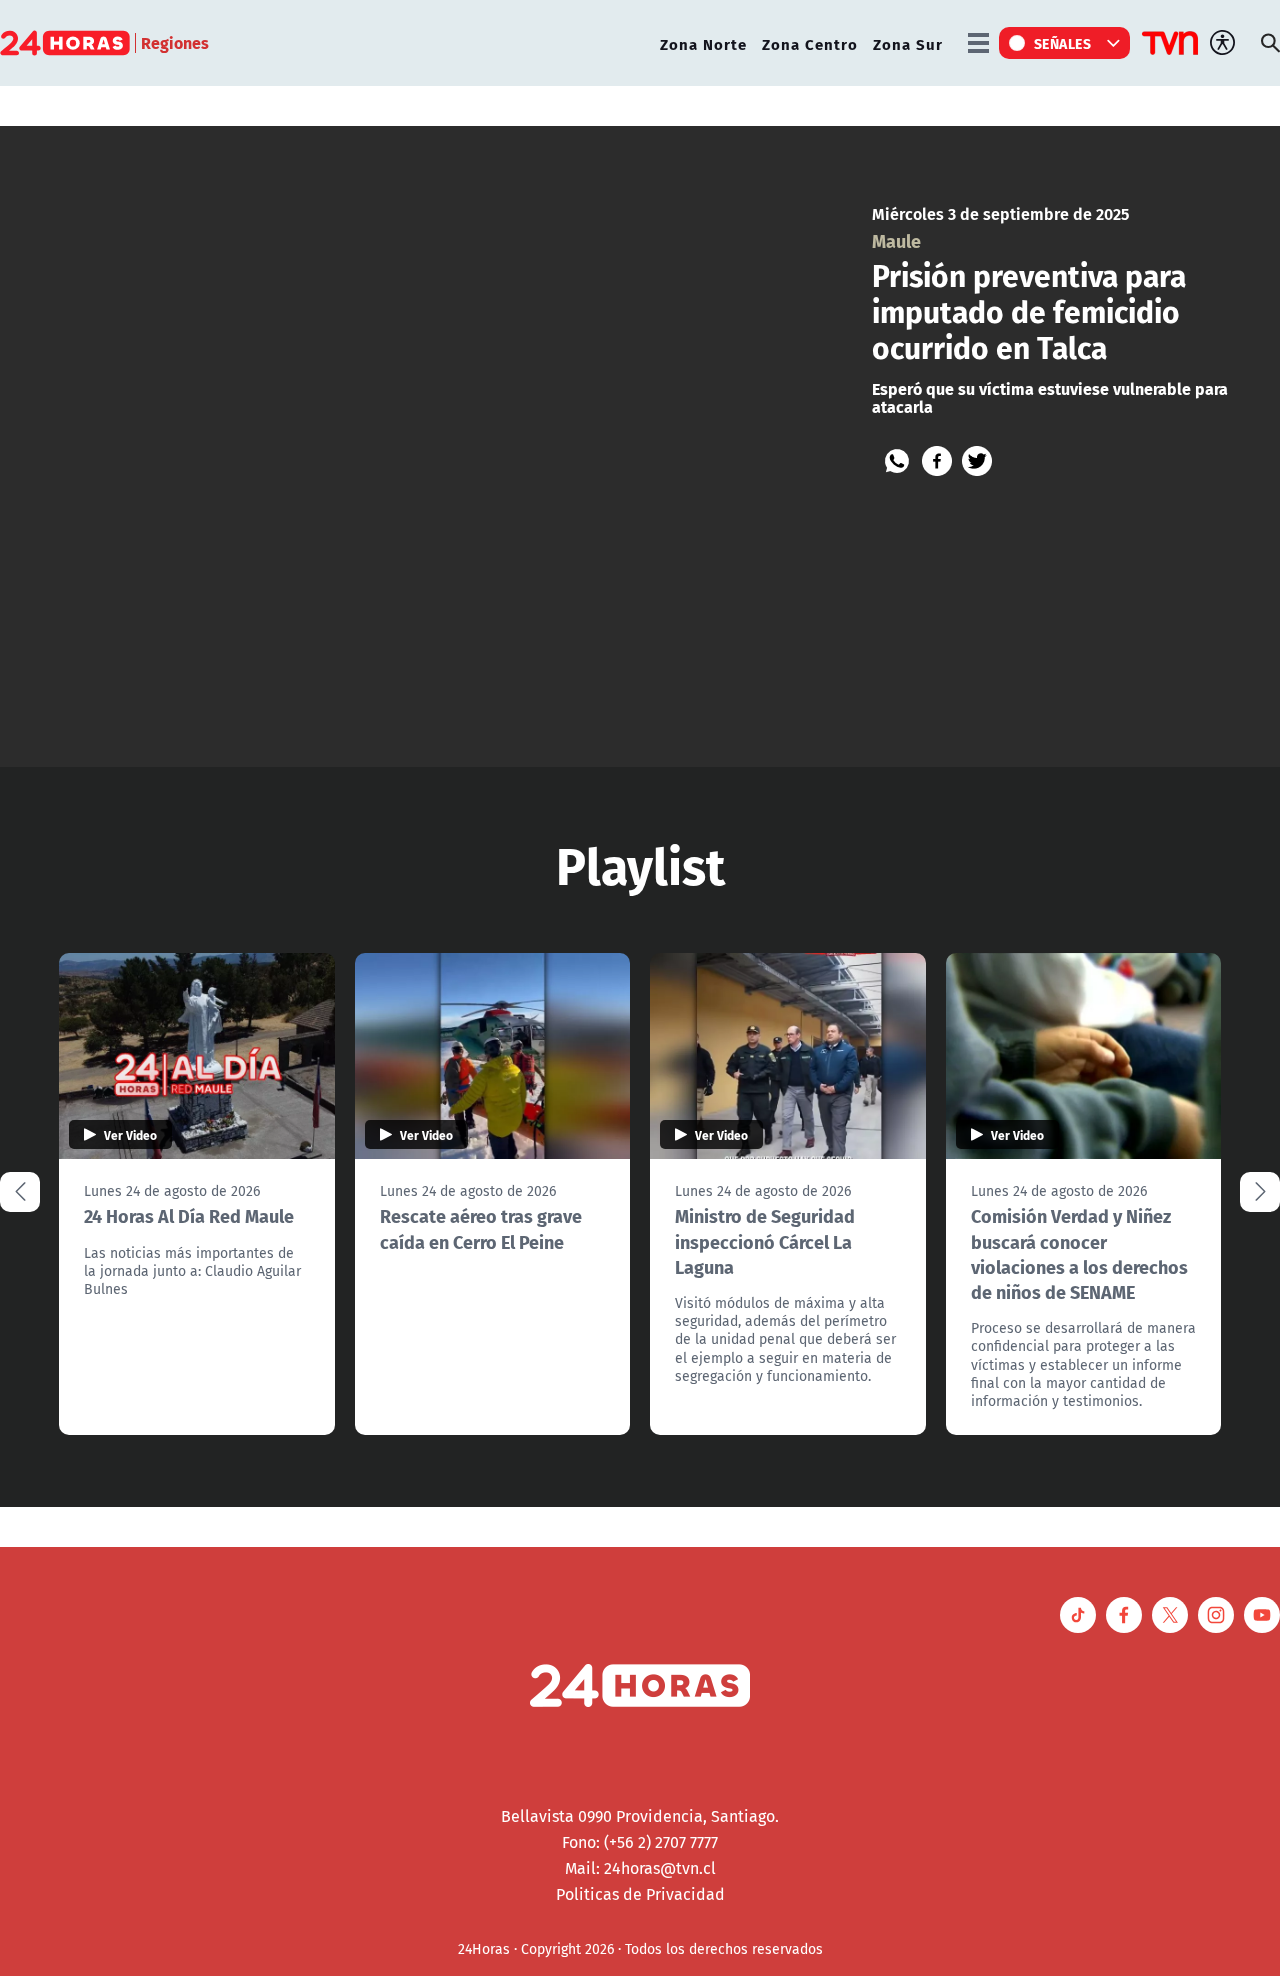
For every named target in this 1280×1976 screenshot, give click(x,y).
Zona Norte (703, 43)
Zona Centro (810, 43)
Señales (1063, 43)
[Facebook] (937, 461)
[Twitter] (977, 461)
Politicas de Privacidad (640, 1894)
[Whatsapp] (897, 461)
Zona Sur (908, 43)
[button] (1260, 1192)
